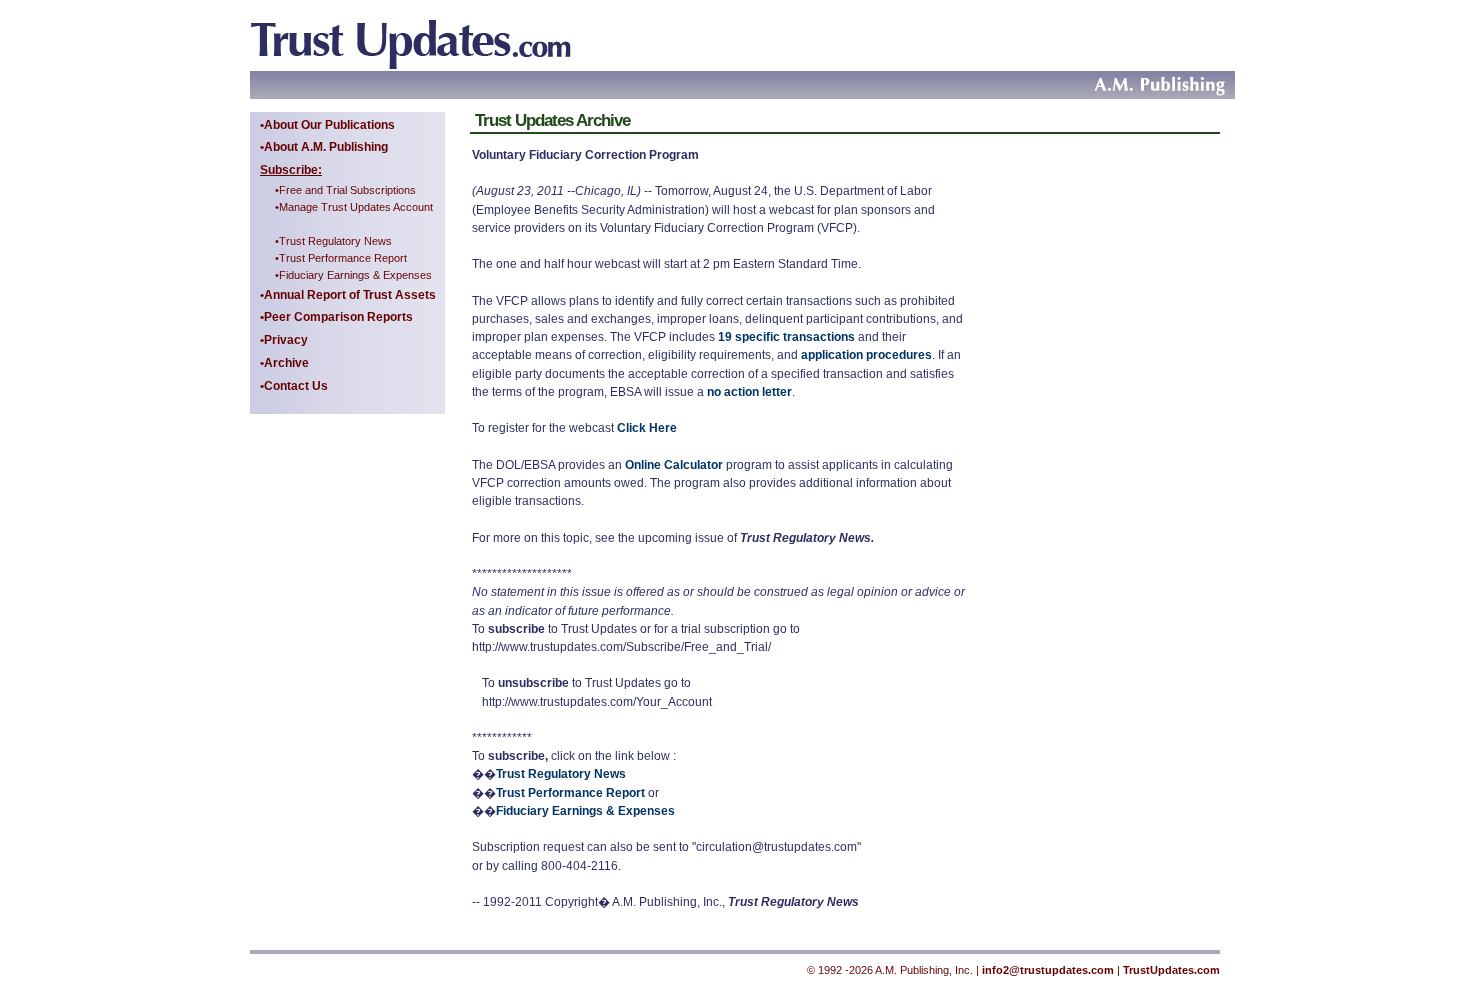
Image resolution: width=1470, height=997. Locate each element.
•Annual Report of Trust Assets (348, 295)
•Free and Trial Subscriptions (345, 190)
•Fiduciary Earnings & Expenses (353, 275)
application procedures (866, 355)
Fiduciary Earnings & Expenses (585, 811)
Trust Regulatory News (561, 774)
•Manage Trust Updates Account (354, 207)
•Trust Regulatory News (333, 241)
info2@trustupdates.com (1048, 970)
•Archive (284, 363)
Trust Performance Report (570, 793)
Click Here (647, 428)
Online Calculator (674, 465)
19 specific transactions (788, 337)
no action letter (749, 392)
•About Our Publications (327, 125)
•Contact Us (294, 386)
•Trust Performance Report (341, 258)
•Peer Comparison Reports (336, 317)
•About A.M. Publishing (324, 147)
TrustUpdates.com (1171, 970)
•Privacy (284, 340)
